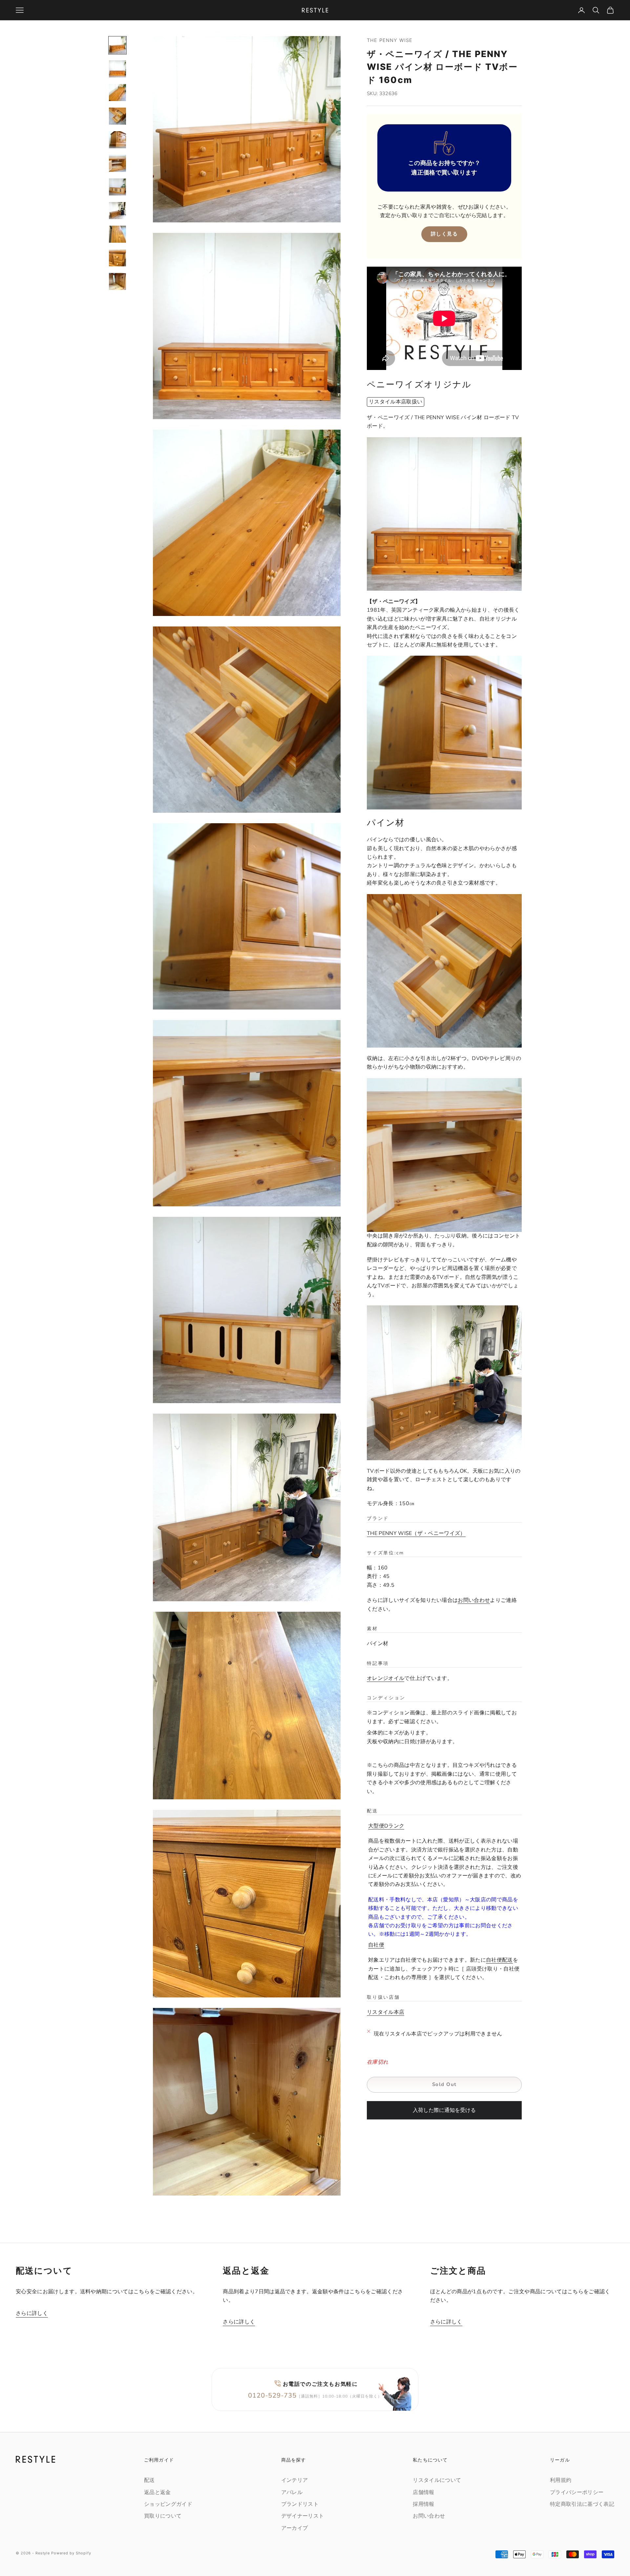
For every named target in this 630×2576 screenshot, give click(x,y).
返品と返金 (157, 2492)
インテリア (295, 2480)
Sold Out (444, 2084)
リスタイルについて (437, 2480)
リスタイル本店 (386, 2012)
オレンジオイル (386, 1678)
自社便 (376, 1945)
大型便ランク (386, 1826)
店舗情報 (423, 2492)
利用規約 (561, 2480)
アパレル (292, 2492)
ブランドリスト (300, 2504)
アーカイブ (295, 2528)
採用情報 (423, 2504)
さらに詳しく (32, 2313)
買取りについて (163, 2516)
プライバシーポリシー (577, 2492)
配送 (149, 2480)
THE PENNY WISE (390, 40)
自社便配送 (499, 1960)
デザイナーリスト (303, 2516)
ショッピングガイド (168, 2504)
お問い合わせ (474, 1601)
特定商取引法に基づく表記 (582, 2504)
